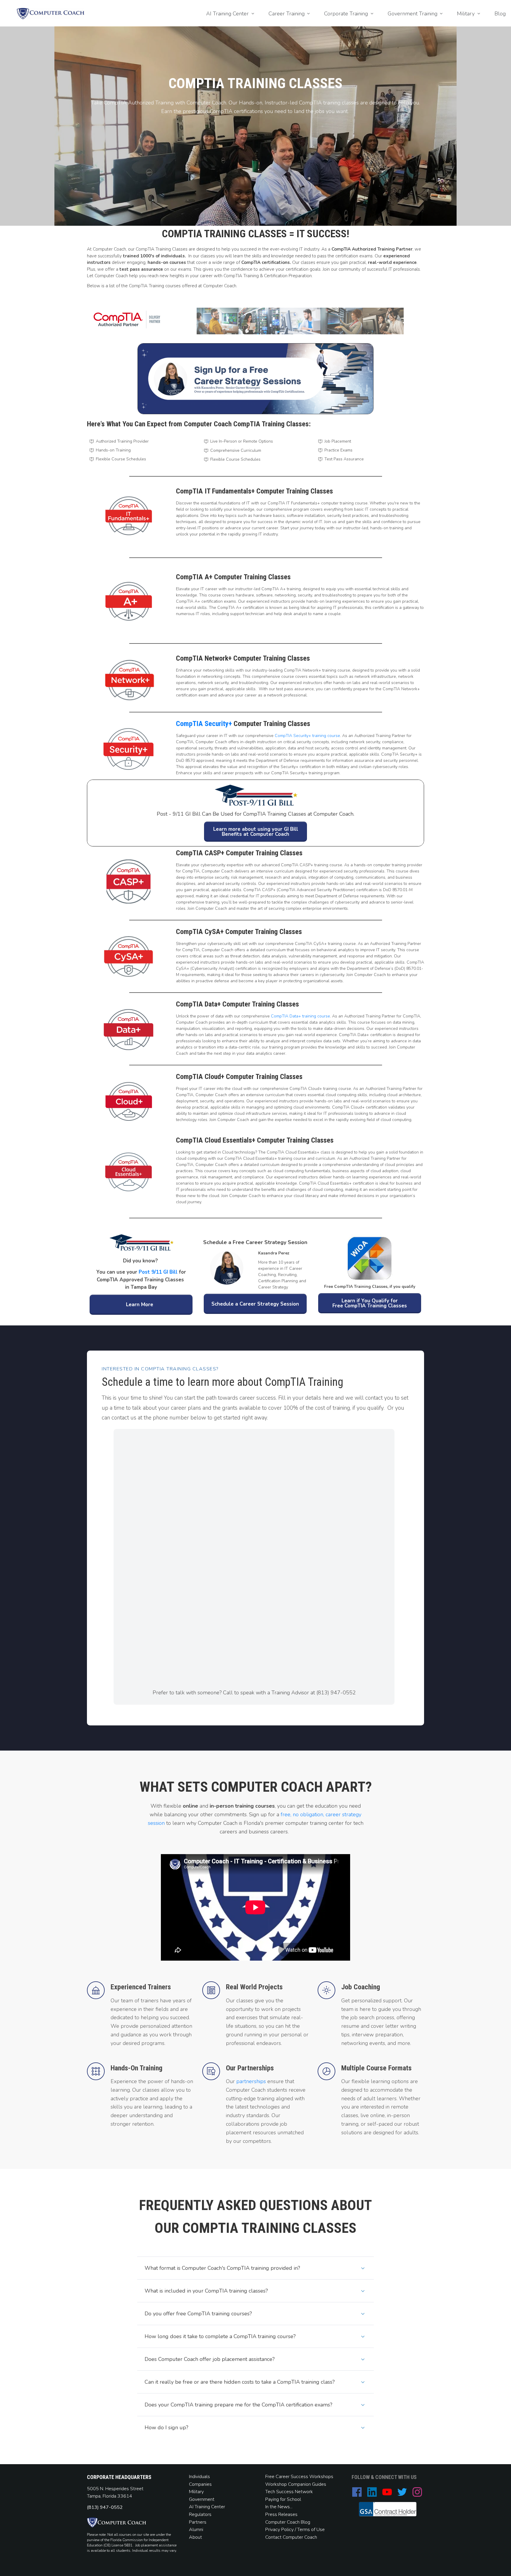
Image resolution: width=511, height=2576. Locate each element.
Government (202, 2499)
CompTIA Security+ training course (307, 736)
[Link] (357, 2492)
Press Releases (281, 2514)
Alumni (196, 2530)
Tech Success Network (289, 2492)
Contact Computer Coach (291, 2537)
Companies (200, 2484)
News (284, 2507)
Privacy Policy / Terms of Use (295, 2530)
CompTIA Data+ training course (300, 1016)
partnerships (251, 2081)
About (196, 2537)
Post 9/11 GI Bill (158, 1272)
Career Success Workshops (304, 2477)
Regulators (200, 2514)
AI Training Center (207, 2507)
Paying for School (283, 2499)
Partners (198, 2522)
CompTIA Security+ (204, 724)
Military (196, 2492)
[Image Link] (51, 14)
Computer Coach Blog (288, 2522)
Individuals (199, 2477)
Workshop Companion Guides (296, 2484)
